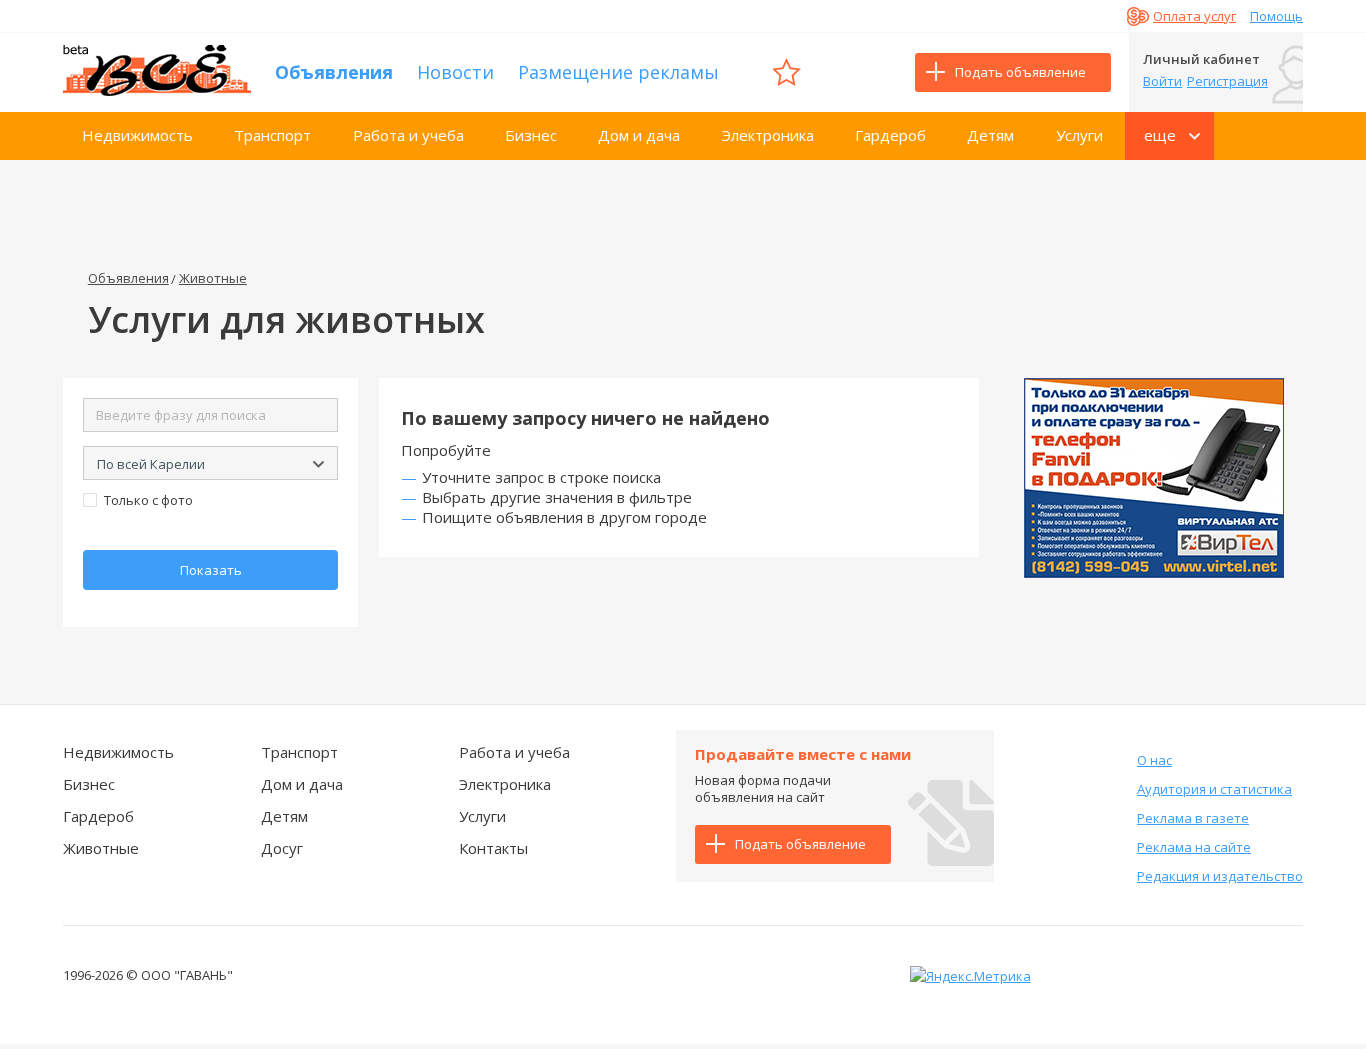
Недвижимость (137, 135)
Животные (213, 278)
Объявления (334, 72)
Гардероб (890, 135)
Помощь (1276, 16)
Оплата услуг (1194, 16)
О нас (1154, 760)
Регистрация (1227, 81)
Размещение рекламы (618, 72)
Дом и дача (639, 135)
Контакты (493, 848)
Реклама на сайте (1194, 847)
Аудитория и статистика (1214, 789)
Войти (1162, 81)
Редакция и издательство (1220, 876)
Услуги (1079, 135)
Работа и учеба (408, 135)
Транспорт (272, 135)
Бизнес (531, 135)
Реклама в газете (1193, 818)
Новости (455, 72)
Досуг (282, 848)
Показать (211, 570)
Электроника (768, 135)
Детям (990, 135)
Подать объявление (1020, 72)
